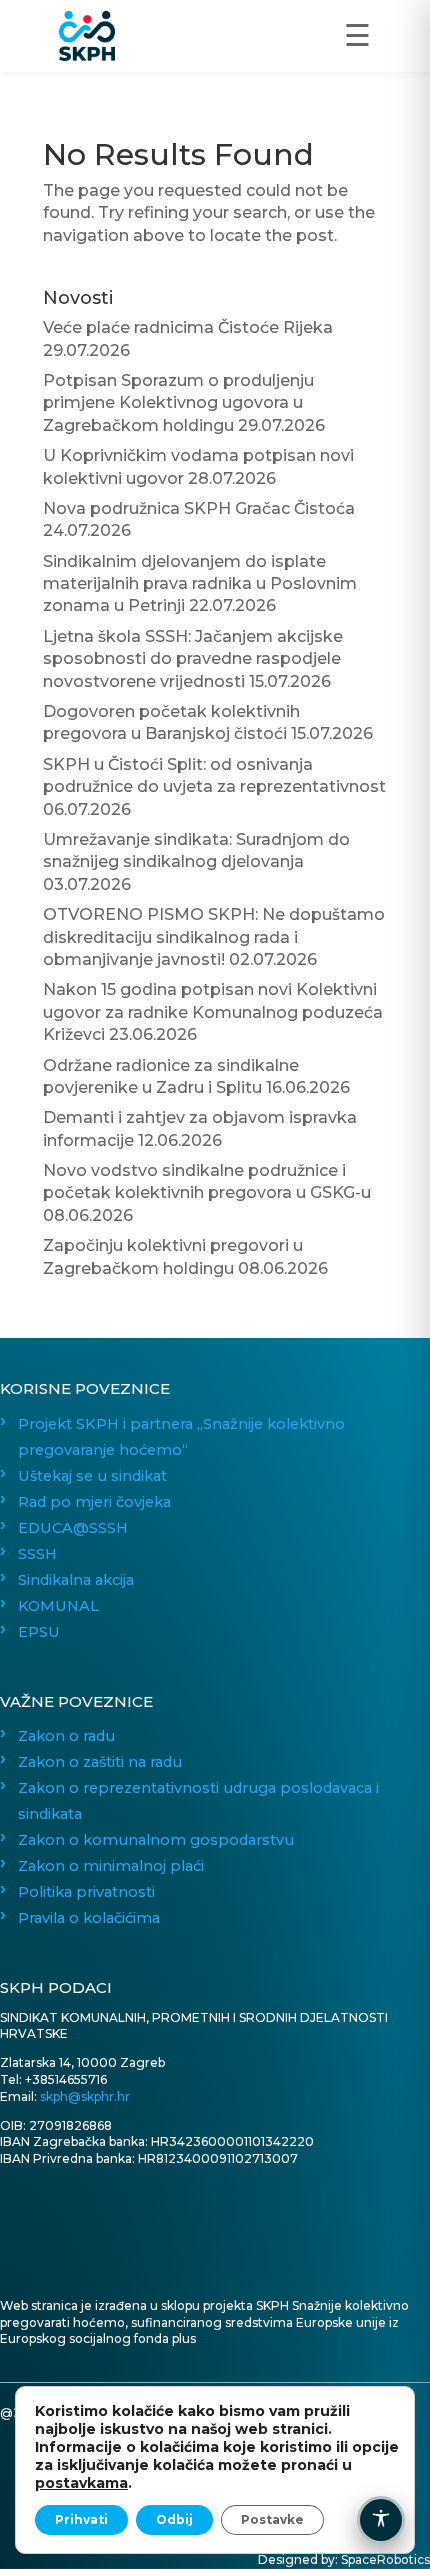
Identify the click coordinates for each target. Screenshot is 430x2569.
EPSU (39, 1632)
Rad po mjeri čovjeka (94, 1502)
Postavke (272, 2519)
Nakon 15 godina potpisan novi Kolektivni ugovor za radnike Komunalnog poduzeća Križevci (213, 1012)
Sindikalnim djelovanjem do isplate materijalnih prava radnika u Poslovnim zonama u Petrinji (200, 584)
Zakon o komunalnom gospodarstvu (156, 1840)
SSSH (37, 1554)
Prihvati (81, 2519)
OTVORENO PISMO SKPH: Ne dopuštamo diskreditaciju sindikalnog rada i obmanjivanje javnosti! (214, 937)
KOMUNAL (58, 1606)
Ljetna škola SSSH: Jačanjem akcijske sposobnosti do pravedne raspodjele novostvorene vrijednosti (193, 659)
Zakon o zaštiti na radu (100, 1762)
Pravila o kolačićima (89, 1918)
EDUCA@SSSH (73, 1528)
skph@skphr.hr (85, 2096)
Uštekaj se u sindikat (92, 1476)
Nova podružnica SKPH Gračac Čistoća (199, 508)
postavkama (81, 2483)
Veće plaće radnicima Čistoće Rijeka (188, 327)
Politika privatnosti (86, 1892)
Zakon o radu (66, 1736)
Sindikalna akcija (76, 1580)
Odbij (174, 2519)
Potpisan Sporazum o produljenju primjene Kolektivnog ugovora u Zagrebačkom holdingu (178, 403)
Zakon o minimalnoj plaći (111, 1866)
